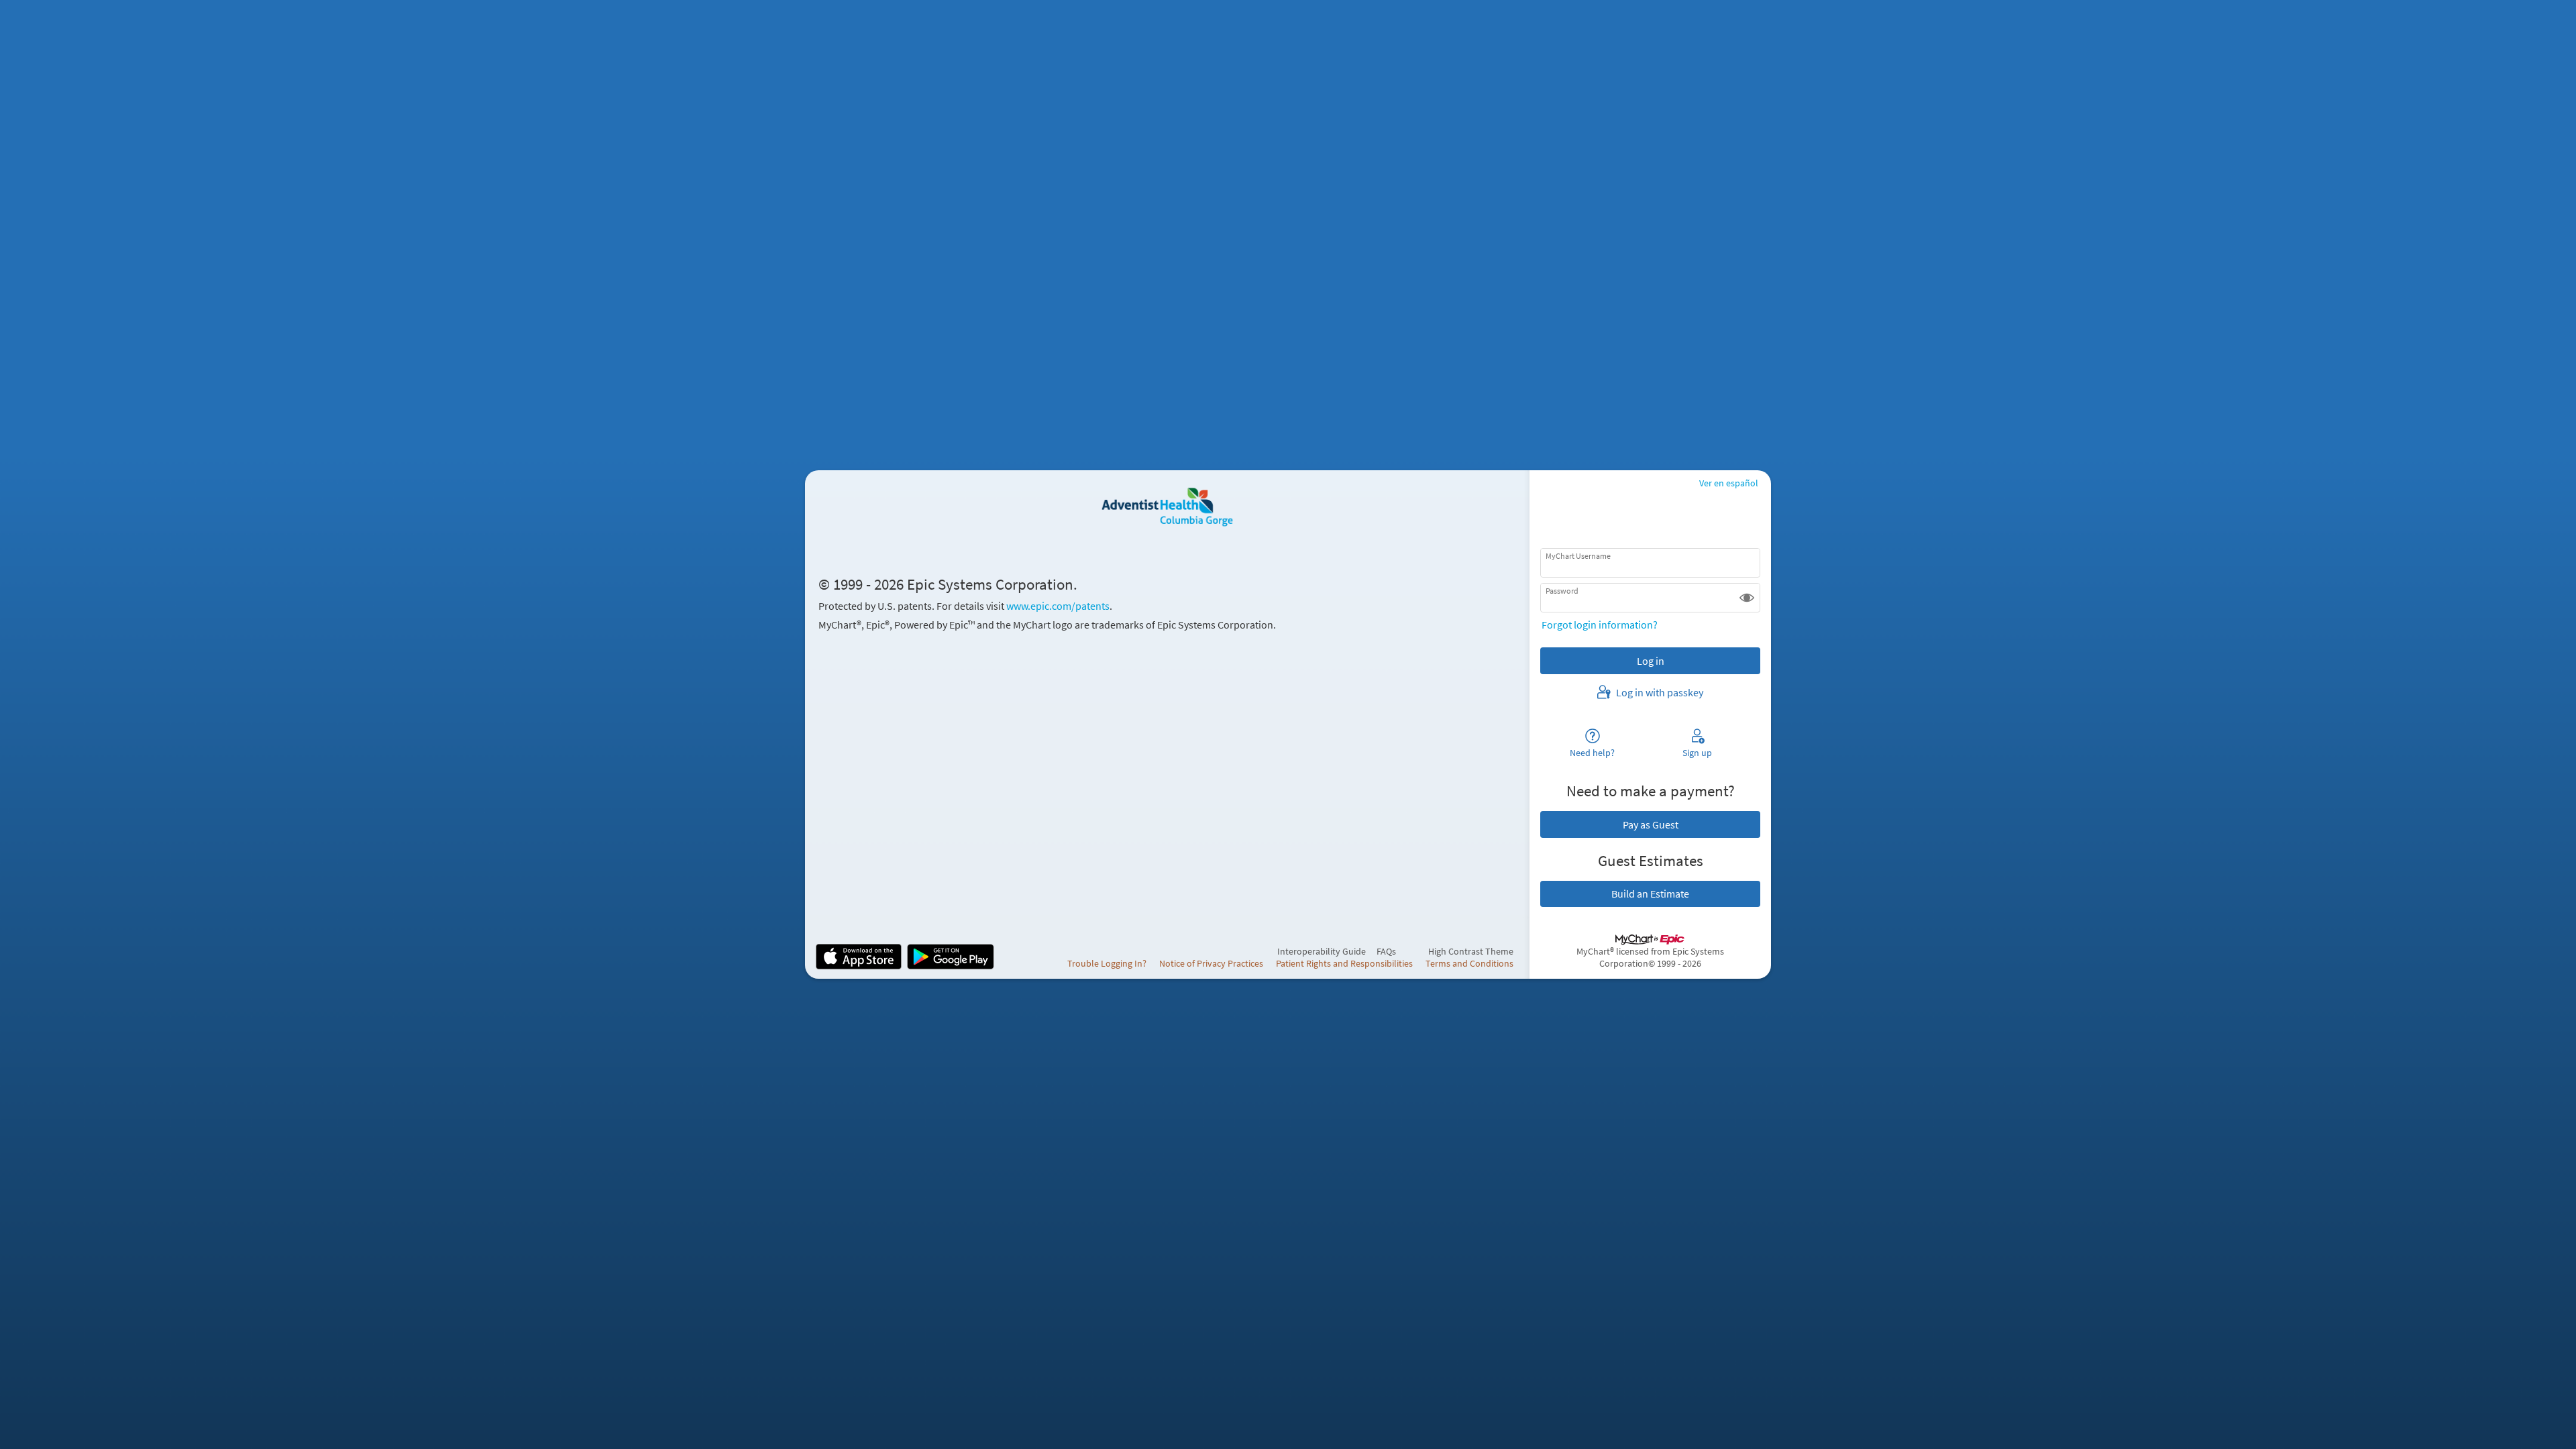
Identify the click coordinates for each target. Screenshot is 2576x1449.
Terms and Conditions (1469, 963)
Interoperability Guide (1322, 951)
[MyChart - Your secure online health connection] (1167, 508)
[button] (1747, 598)
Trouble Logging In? (1107, 963)
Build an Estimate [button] (1650, 894)
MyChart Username (1578, 556)
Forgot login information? (1600, 625)
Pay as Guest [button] (1651, 824)
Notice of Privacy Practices (1211, 963)
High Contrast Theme (1471, 951)
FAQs (1386, 951)
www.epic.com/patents (1058, 606)
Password (1562, 591)
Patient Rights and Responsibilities (1344, 963)
